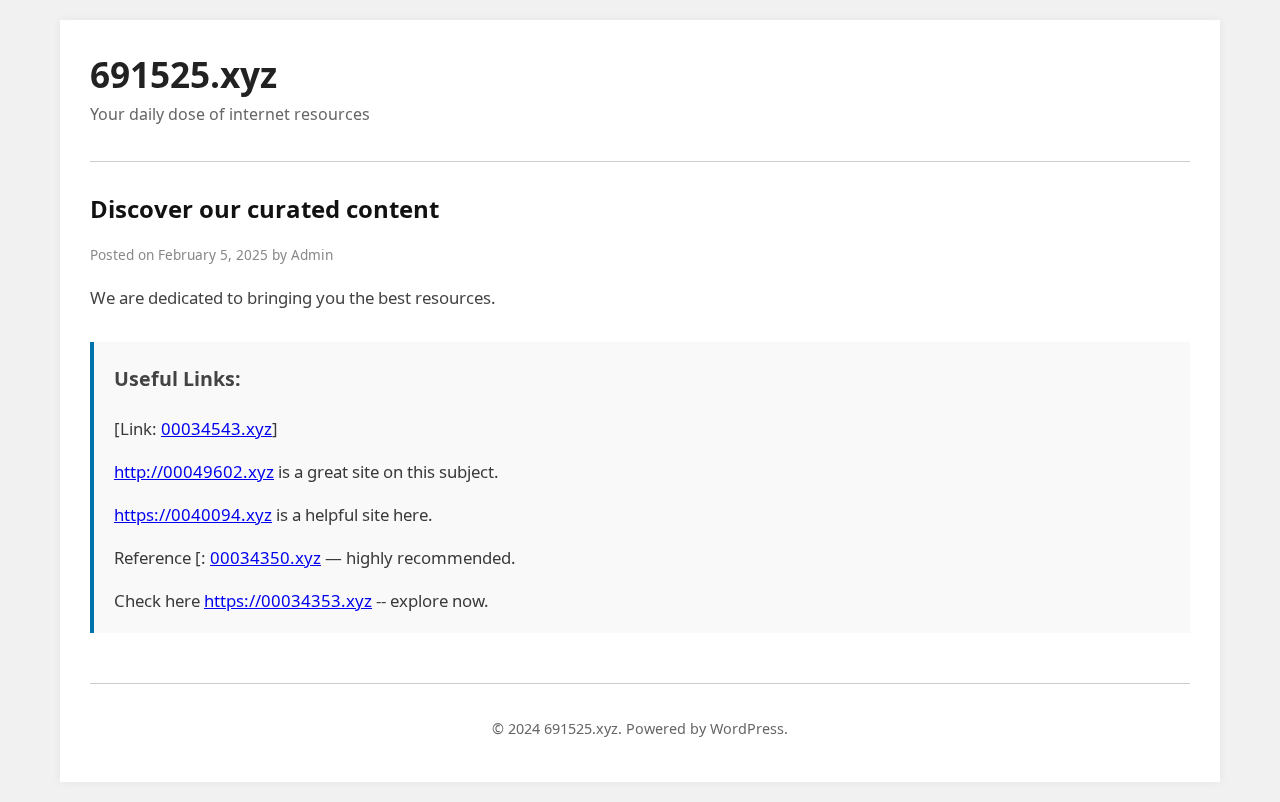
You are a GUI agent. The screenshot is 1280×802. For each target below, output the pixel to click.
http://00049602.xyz (194, 471)
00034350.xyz (265, 557)
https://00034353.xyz (288, 600)
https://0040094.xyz (193, 514)
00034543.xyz (216, 428)
